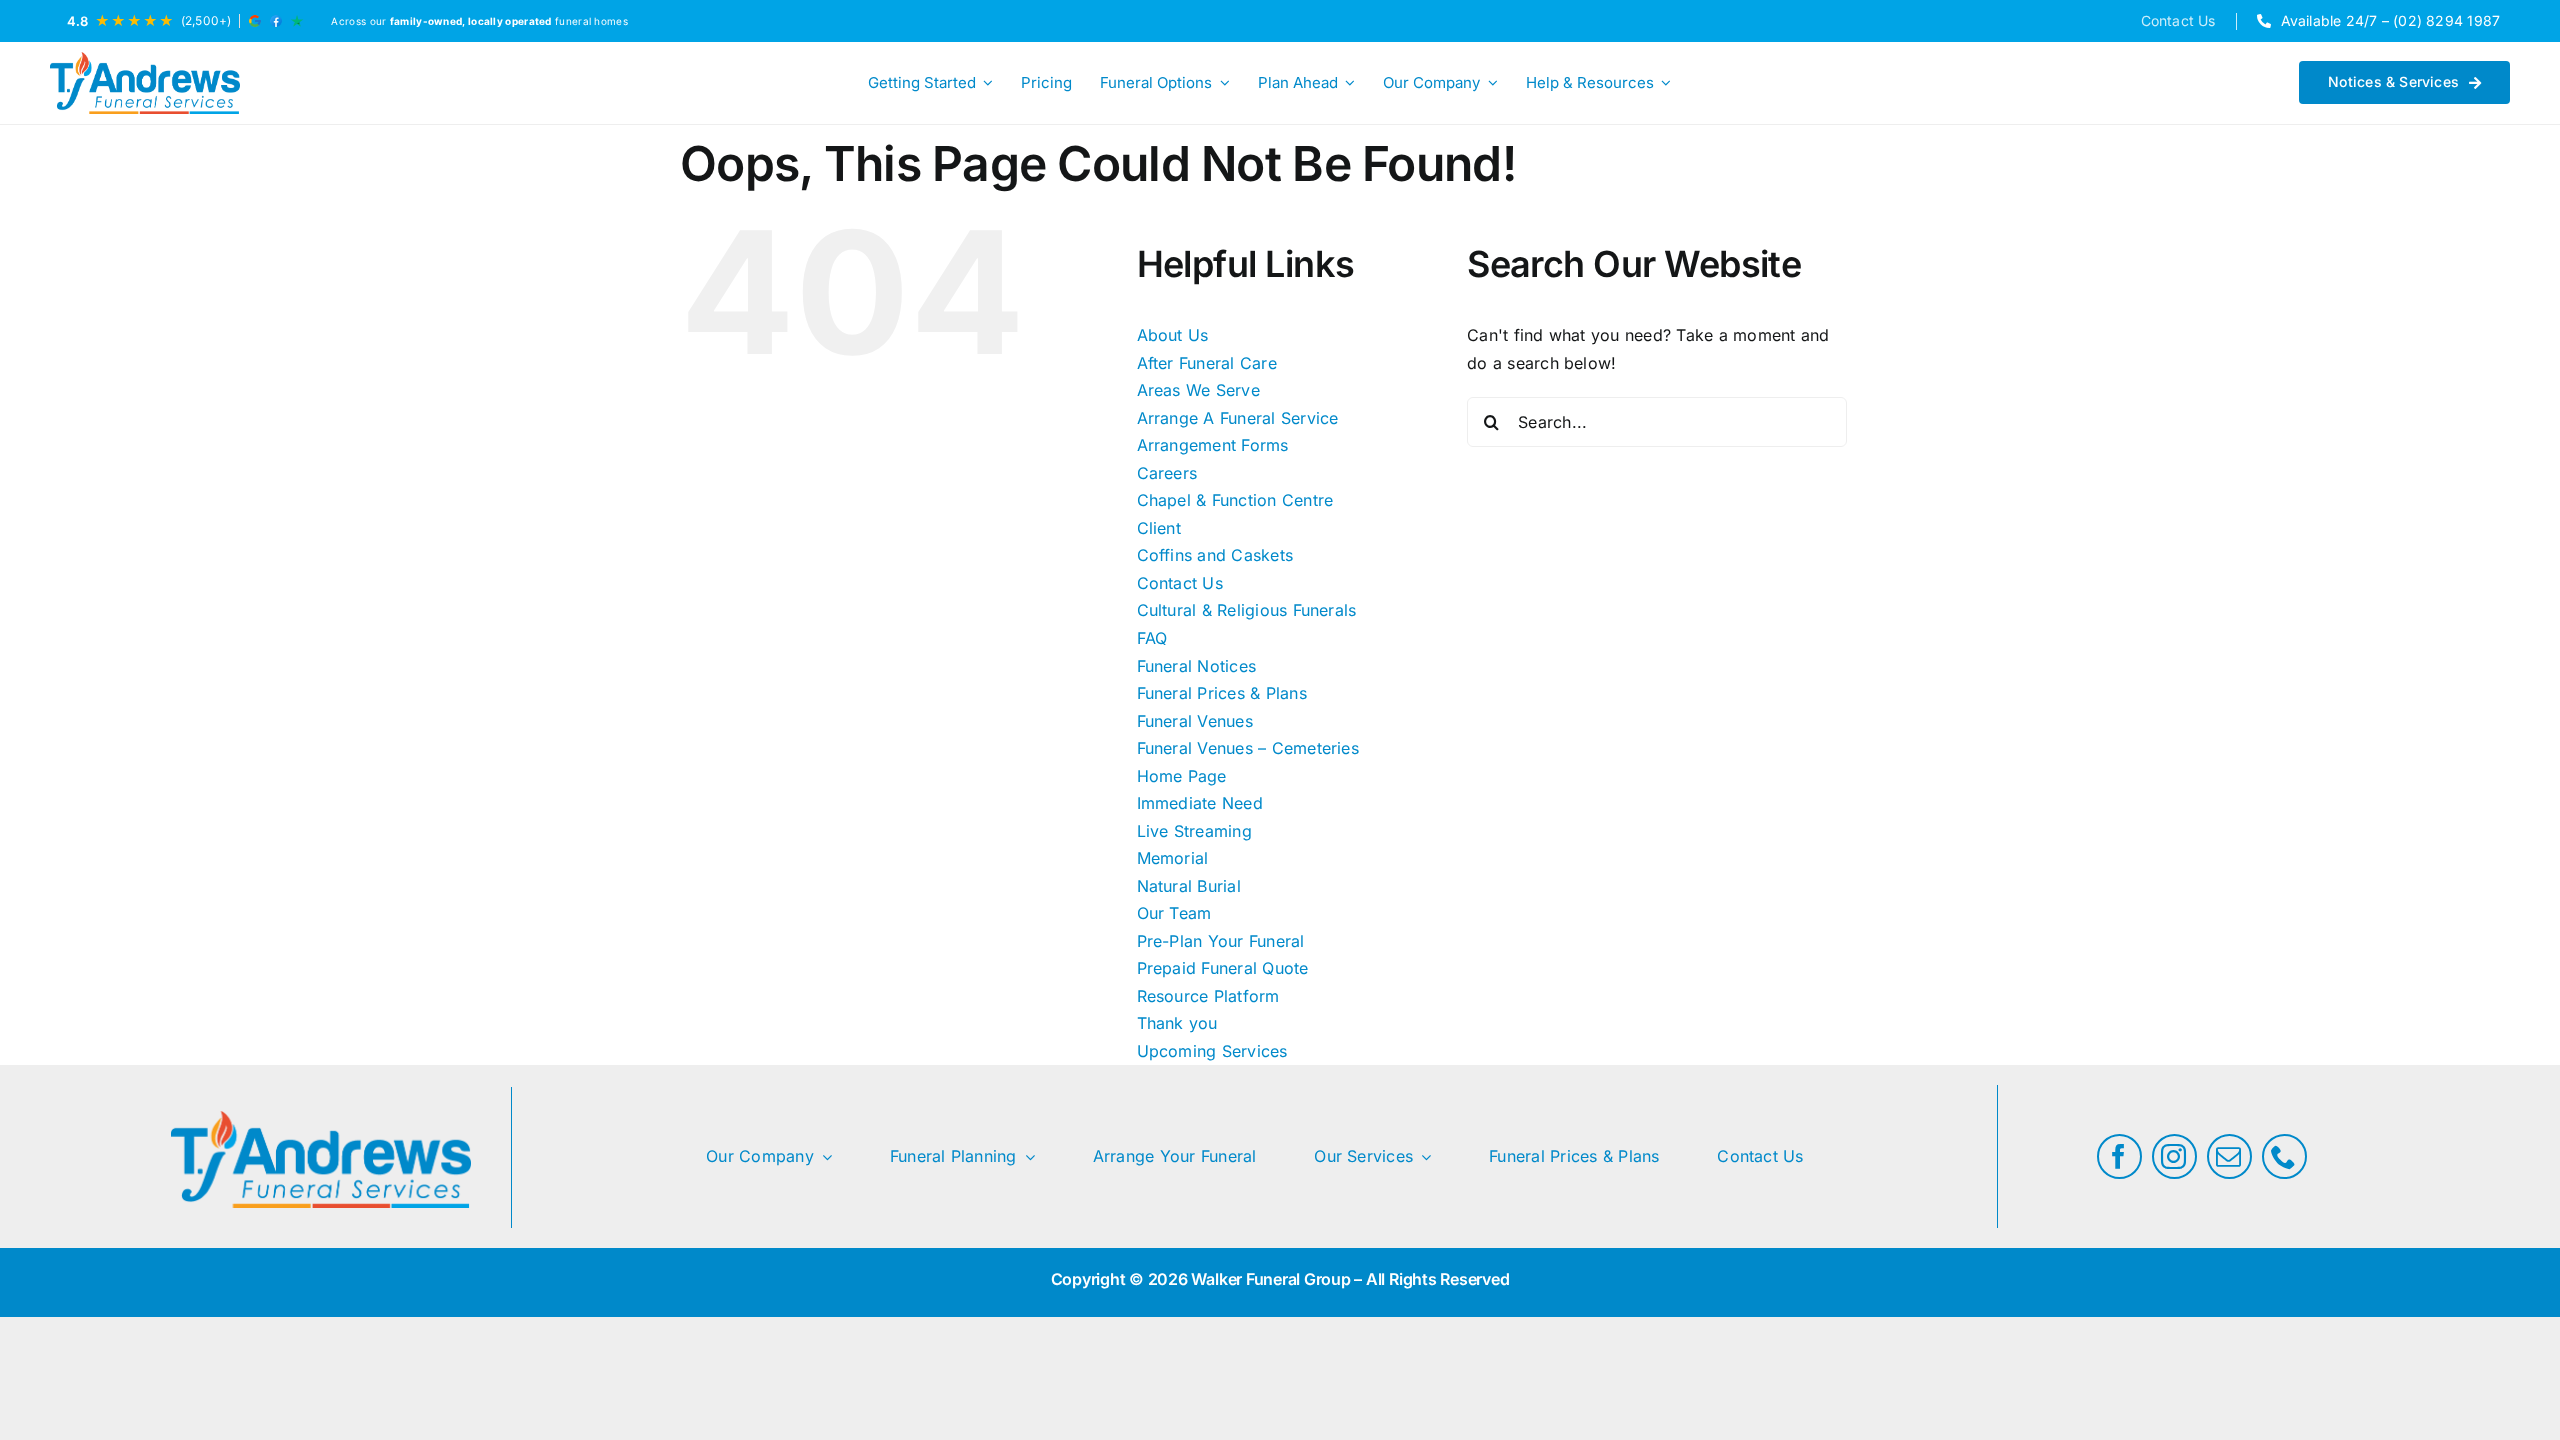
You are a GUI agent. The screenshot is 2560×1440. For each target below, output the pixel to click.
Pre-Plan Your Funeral (1221, 941)
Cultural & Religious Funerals (1247, 610)
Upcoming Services (1212, 1051)
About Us (1173, 335)
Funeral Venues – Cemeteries (1248, 748)
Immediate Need (1200, 803)
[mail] (2229, 1156)
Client (1159, 528)
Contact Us (1180, 583)
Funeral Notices (1197, 666)
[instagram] (2174, 1156)
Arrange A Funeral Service (1238, 418)
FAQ (1152, 638)
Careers (1167, 473)
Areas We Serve (1198, 390)
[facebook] (2119, 1156)
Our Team (1174, 913)
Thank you (1177, 1023)
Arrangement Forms (1213, 445)
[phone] (2284, 1156)
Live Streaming (1194, 831)
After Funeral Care (1207, 363)
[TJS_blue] (145, 83)
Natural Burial (1189, 886)
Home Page (1182, 776)
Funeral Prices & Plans (1222, 693)
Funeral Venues (1195, 721)
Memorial (1173, 858)
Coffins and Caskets (1215, 555)
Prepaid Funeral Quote (1223, 968)
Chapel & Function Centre (1235, 500)
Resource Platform (1208, 996)
